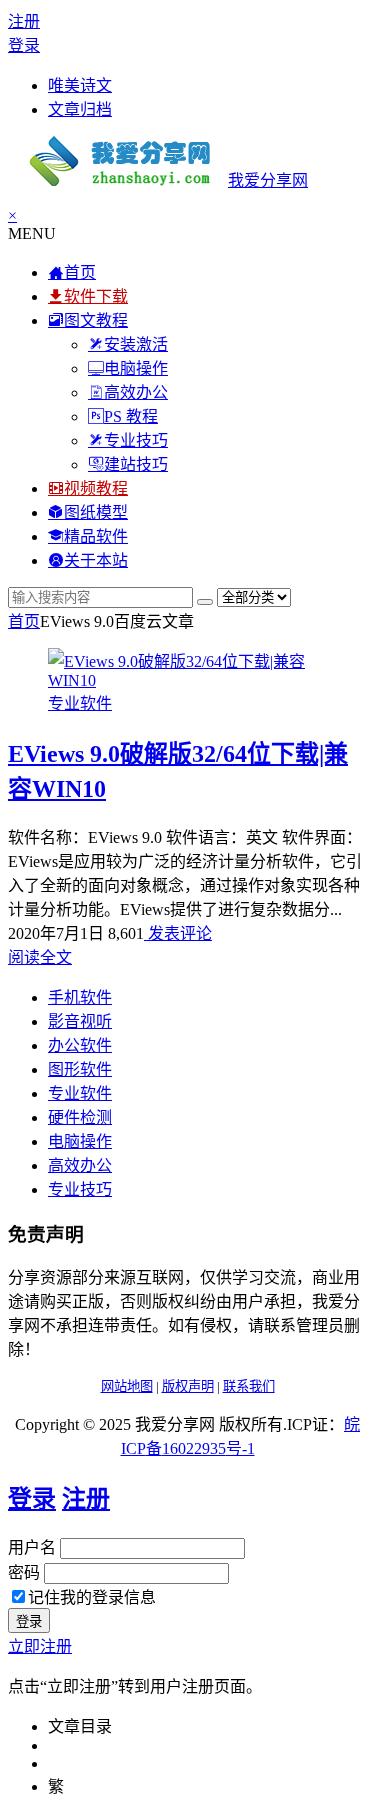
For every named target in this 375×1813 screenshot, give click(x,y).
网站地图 (127, 1386)
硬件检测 (80, 1117)
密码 (24, 1572)
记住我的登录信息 (92, 1597)
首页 (24, 621)
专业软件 (80, 703)
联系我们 (249, 1386)
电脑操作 (80, 1141)
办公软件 (80, 1045)
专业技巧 (80, 1189)
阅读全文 (40, 957)
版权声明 (188, 1386)
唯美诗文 (80, 85)
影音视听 (80, 1021)
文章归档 (80, 109)
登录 (24, 45)
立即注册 (40, 1646)
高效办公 (80, 1165)
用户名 (32, 1547)
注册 (24, 21)
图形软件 (80, 1069)
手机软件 (80, 997)
